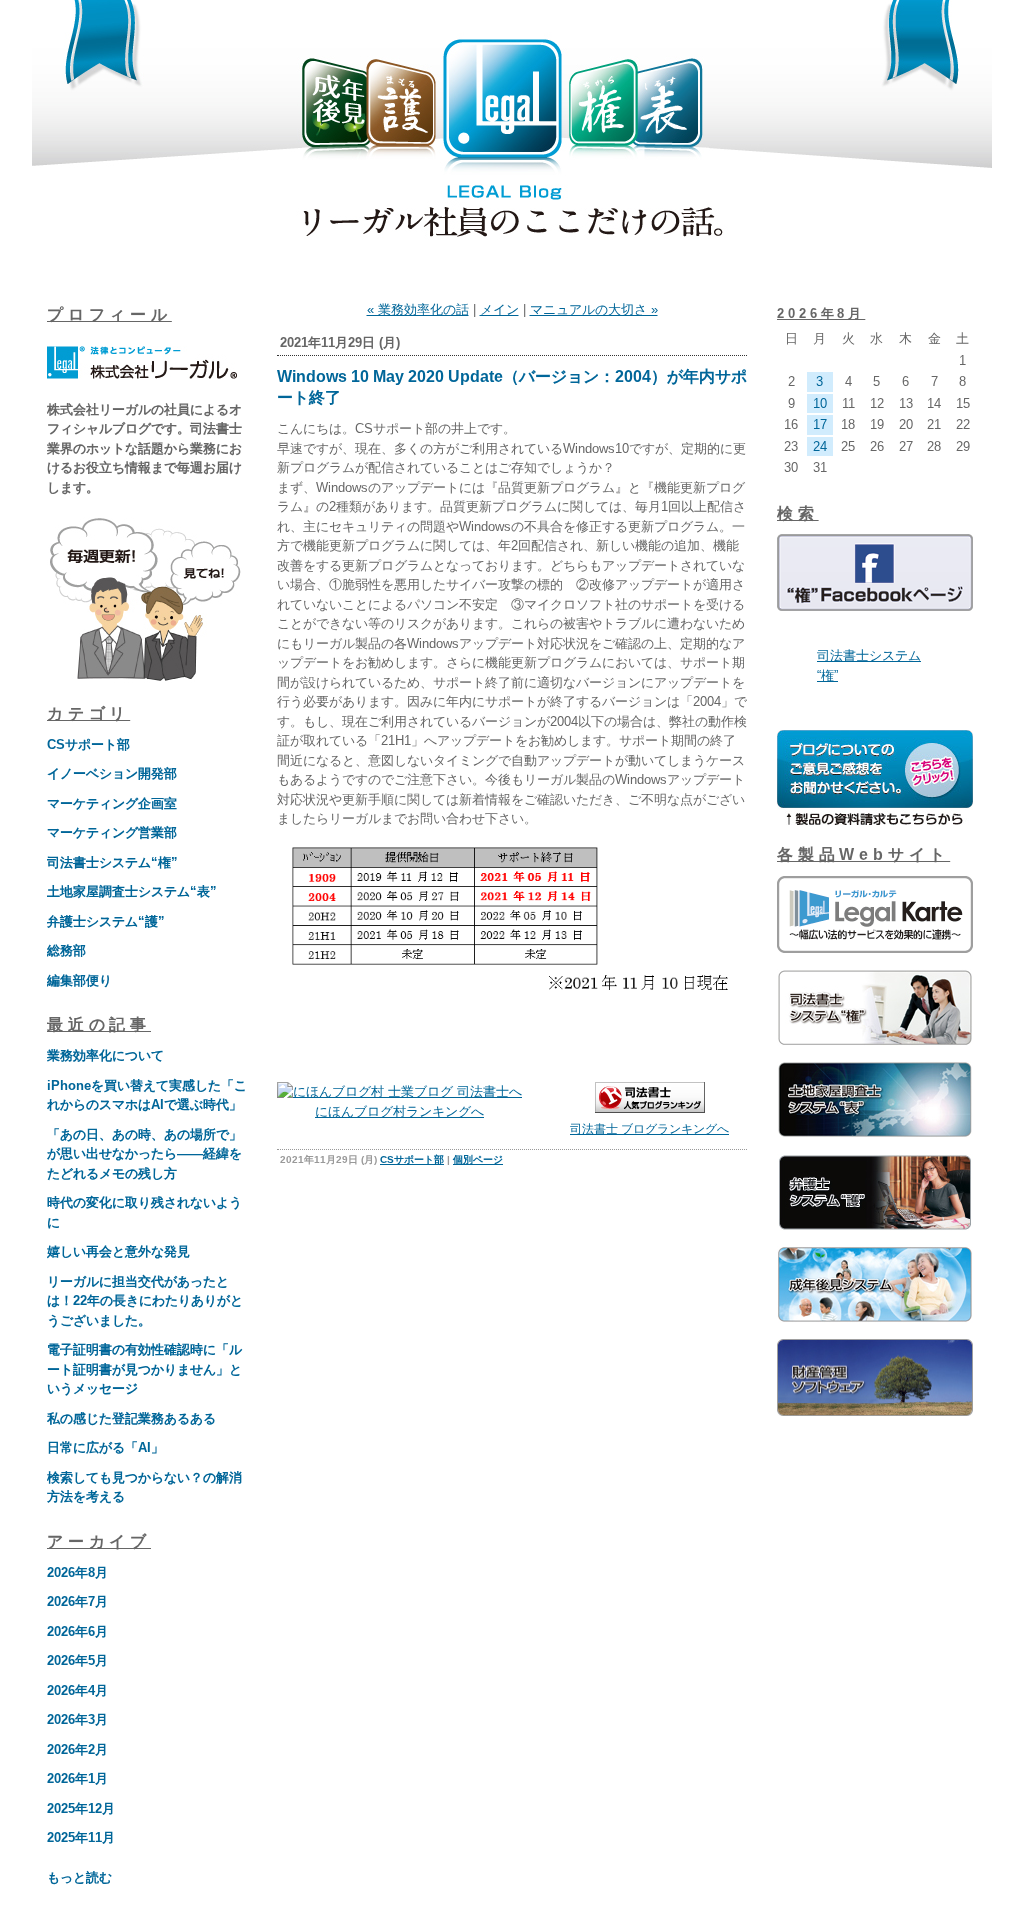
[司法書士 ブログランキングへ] (650, 1108)
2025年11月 (81, 1837)
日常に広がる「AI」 (105, 1447)
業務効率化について (105, 1055)
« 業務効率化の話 (418, 309)
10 (820, 403)
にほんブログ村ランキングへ (399, 1111)
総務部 (66, 950)
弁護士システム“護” (106, 921)
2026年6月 (77, 1631)
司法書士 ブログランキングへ (649, 1129)
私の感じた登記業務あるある (131, 1418)
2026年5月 (77, 1660)
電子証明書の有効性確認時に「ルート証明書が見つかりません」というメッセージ (144, 1369)
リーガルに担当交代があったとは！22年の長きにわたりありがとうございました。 (145, 1301)
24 (820, 446)
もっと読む (79, 1877)
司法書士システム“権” (112, 862)
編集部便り (79, 980)
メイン (499, 309)
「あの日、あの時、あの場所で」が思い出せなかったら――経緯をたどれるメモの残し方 (144, 1154)
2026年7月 (77, 1601)
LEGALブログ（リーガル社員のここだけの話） (512, 142)
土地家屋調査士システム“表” (132, 891)
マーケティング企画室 (112, 803)
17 (820, 424)
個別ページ (478, 1159)
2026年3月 (77, 1719)
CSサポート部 (88, 744)
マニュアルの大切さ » (594, 309)
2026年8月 (77, 1572)
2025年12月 (81, 1808)
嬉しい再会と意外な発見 (118, 1251)
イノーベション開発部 (112, 773)
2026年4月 (77, 1690)
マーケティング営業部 (112, 832)
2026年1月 (77, 1778)
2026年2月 (77, 1749)
